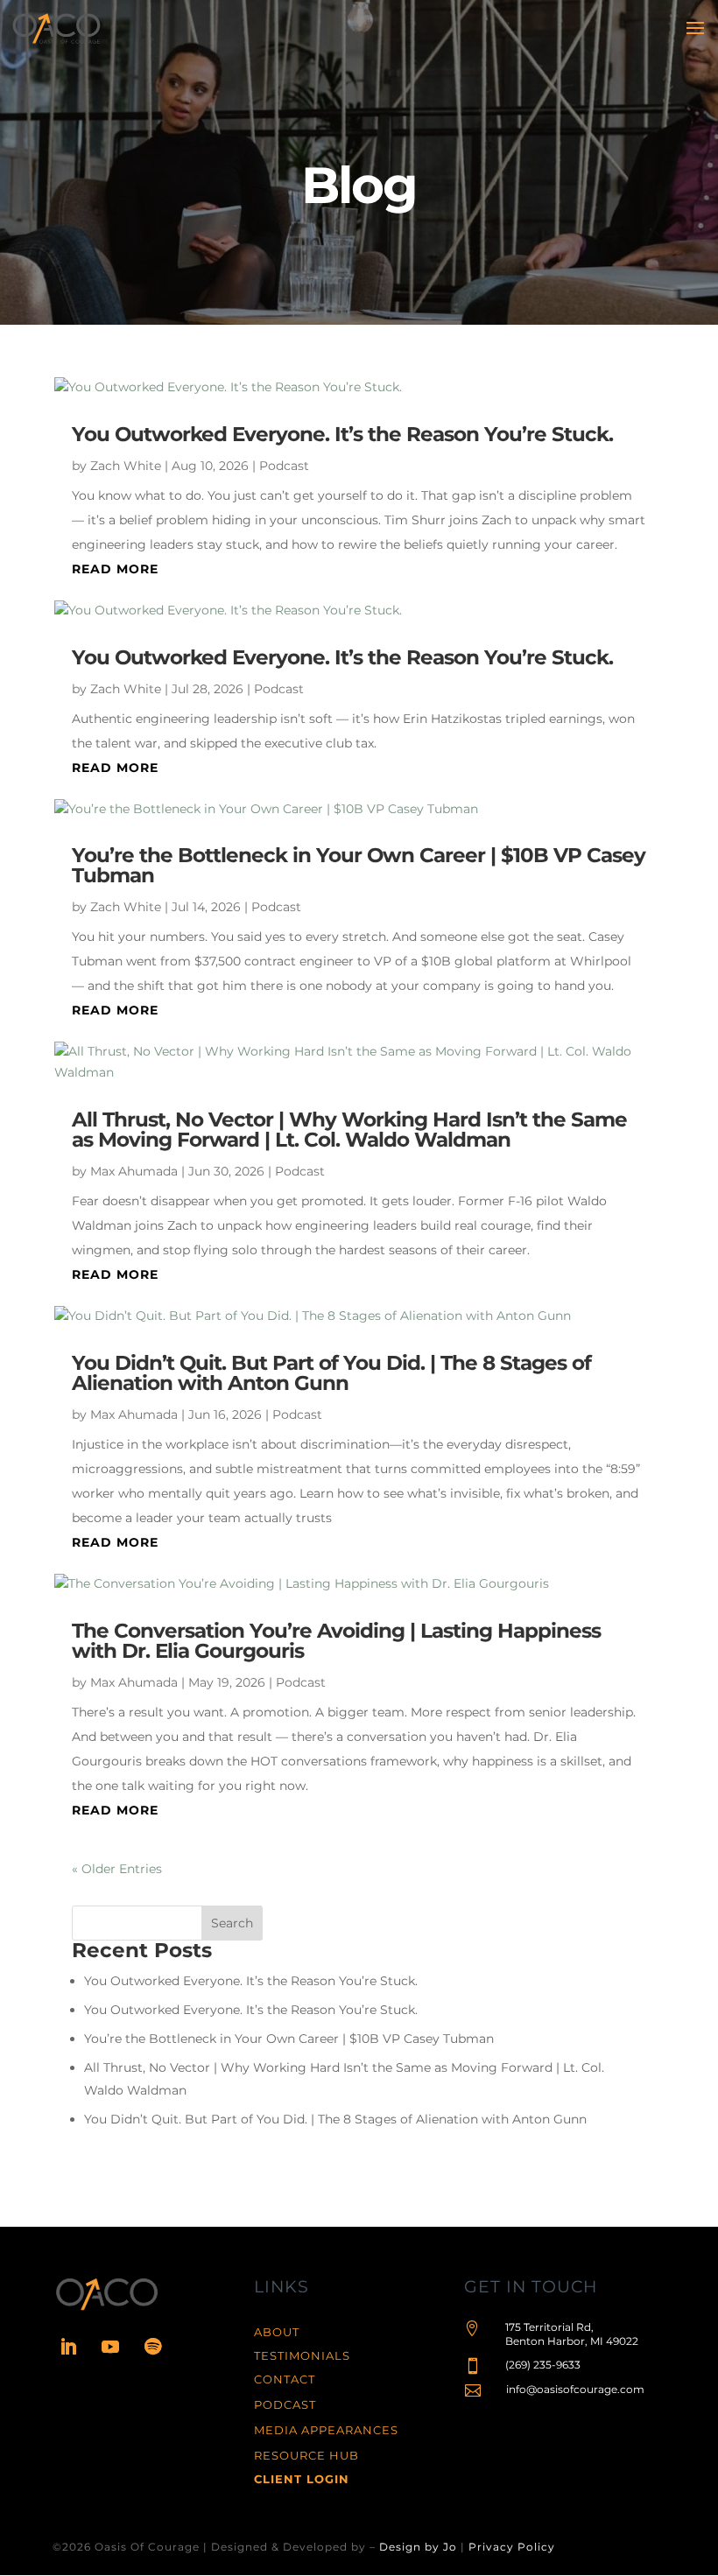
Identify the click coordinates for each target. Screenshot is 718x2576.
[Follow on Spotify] (152, 2347)
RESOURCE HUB (306, 2455)
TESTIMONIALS (302, 2355)
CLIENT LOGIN (302, 2479)
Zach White (126, 466)
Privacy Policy (512, 2547)
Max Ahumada (134, 1171)
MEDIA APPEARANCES (326, 2430)
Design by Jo (418, 2547)
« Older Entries (117, 1869)
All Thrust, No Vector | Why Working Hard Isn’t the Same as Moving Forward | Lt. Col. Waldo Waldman (349, 1130)
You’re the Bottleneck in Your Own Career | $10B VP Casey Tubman (359, 865)
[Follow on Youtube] (110, 2347)
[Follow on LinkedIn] (68, 2347)
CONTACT (285, 2379)
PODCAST (285, 2404)
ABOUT (277, 2332)
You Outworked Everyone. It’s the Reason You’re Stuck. (342, 434)
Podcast (284, 466)
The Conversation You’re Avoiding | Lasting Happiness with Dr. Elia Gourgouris (336, 1641)
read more (115, 569)
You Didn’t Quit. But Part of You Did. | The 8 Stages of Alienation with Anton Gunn (331, 1373)
